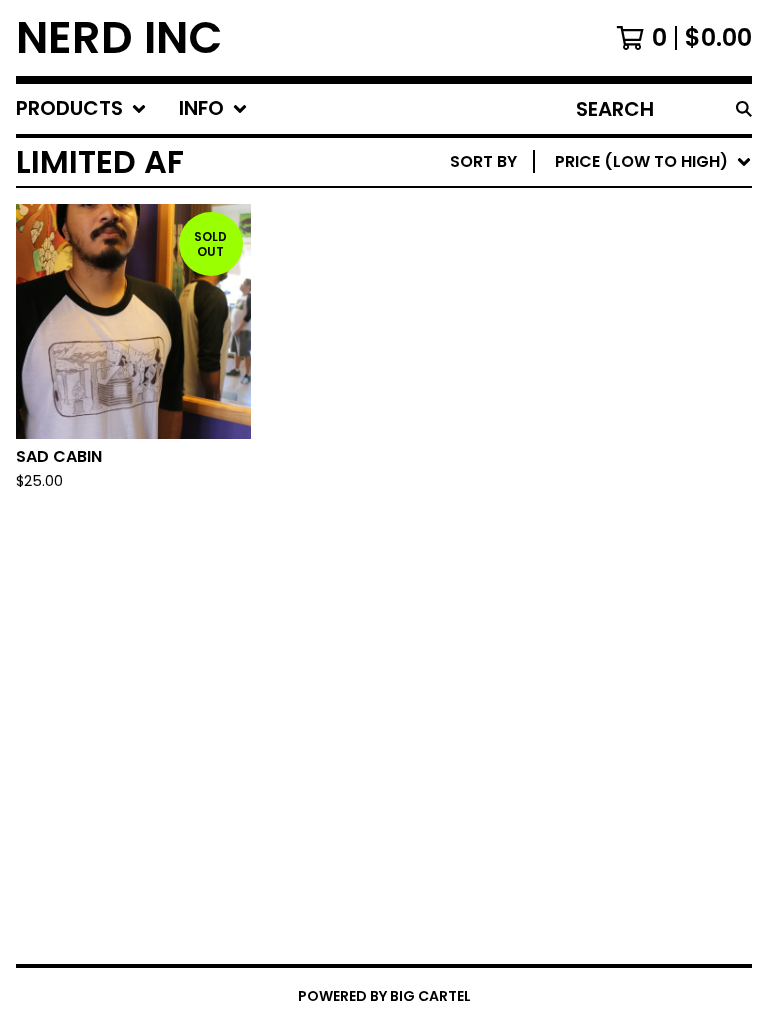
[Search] (744, 109)
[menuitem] (81, 109)
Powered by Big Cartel (384, 996)
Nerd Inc (119, 38)
